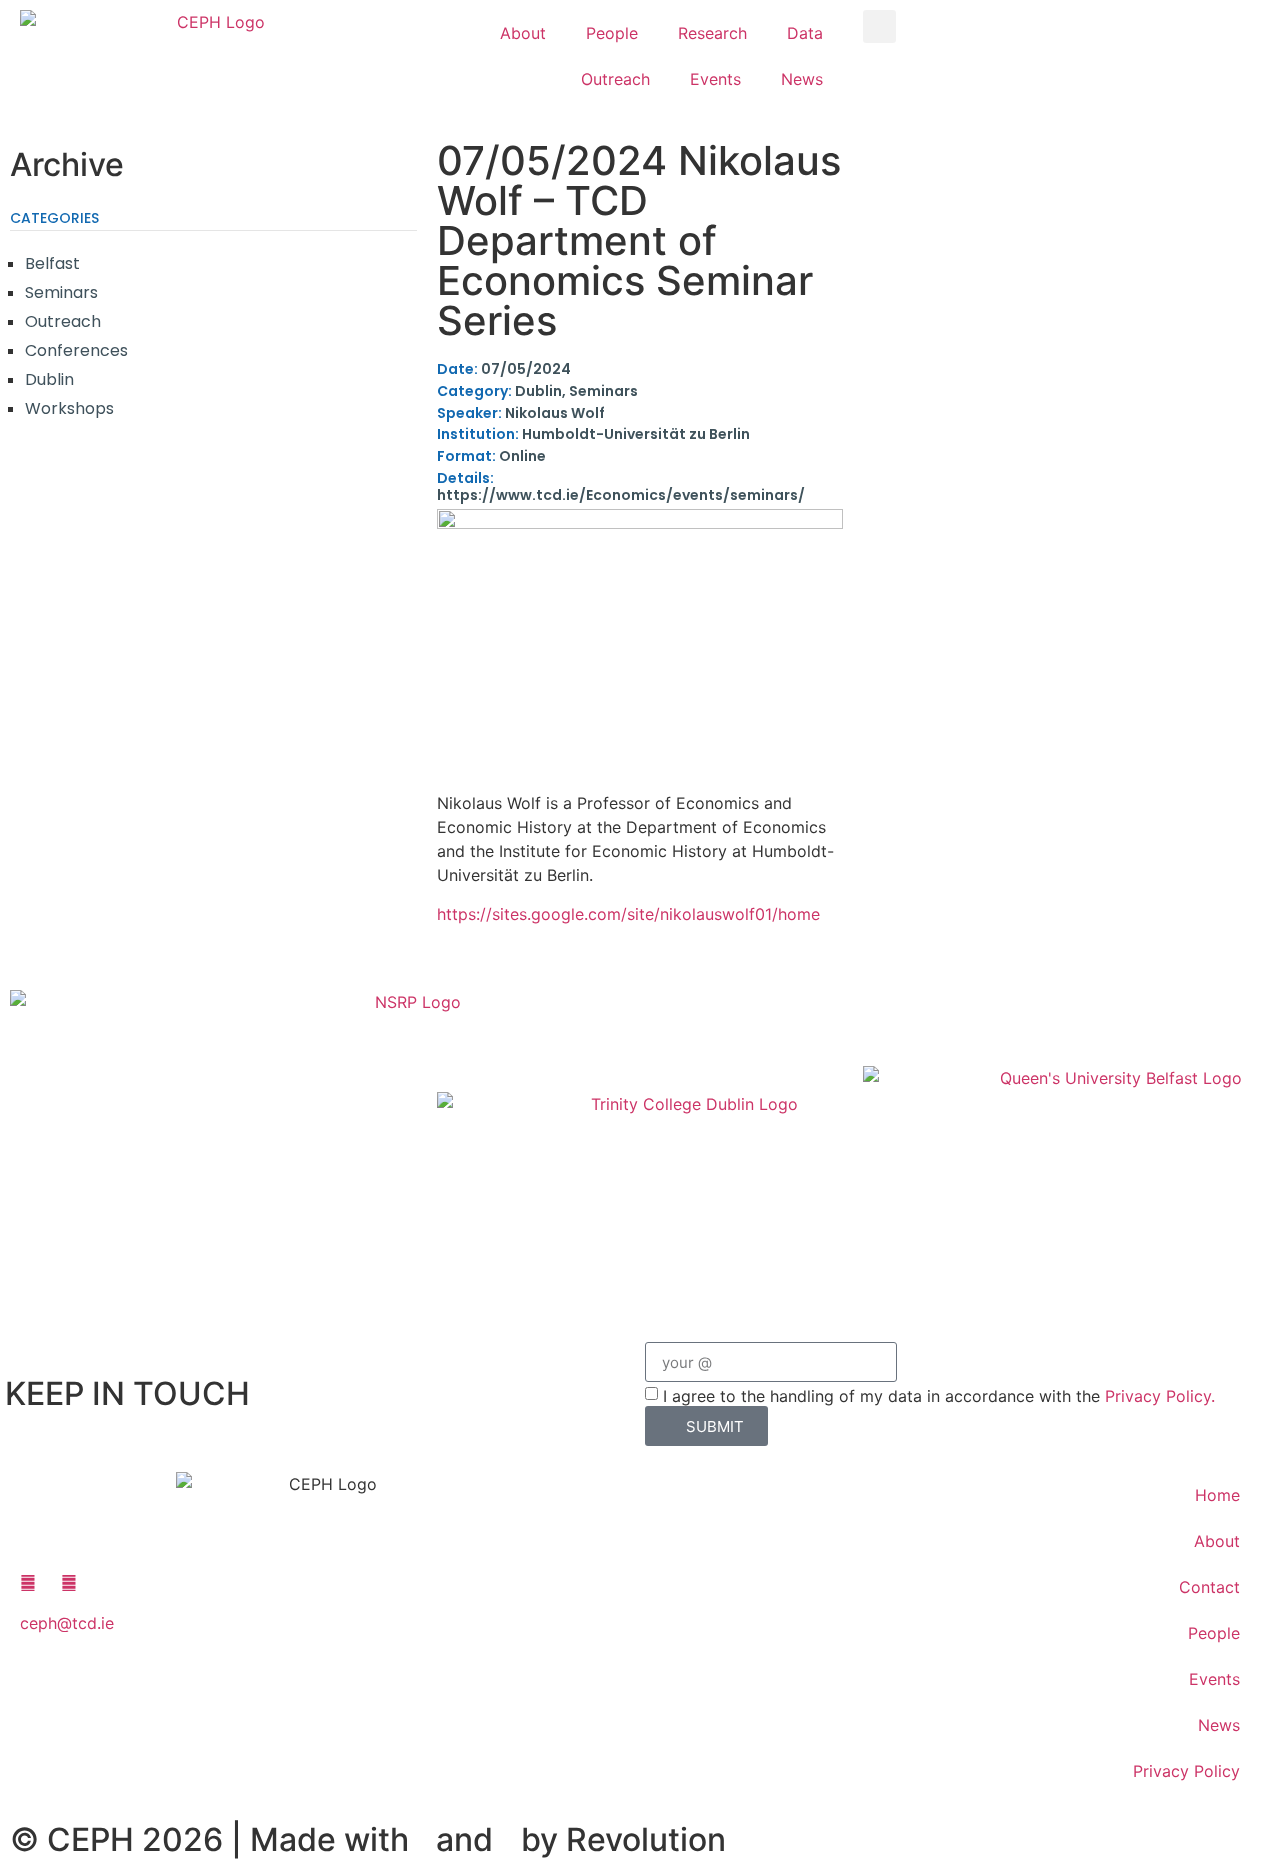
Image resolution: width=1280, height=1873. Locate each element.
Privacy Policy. (1160, 1396)
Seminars (61, 292)
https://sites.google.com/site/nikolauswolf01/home (628, 914)
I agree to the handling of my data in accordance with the (939, 1396)
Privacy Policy (1186, 1771)
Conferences (76, 350)
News (802, 79)
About (523, 33)
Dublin (49, 379)
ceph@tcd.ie (67, 1623)
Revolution (646, 1839)
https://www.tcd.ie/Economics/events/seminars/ (621, 486)
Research (712, 33)
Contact (1209, 1587)
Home (1217, 1495)
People (612, 33)
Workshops (69, 408)
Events (715, 79)
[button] (879, 26)
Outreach (615, 79)
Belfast (52, 263)
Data (805, 33)
